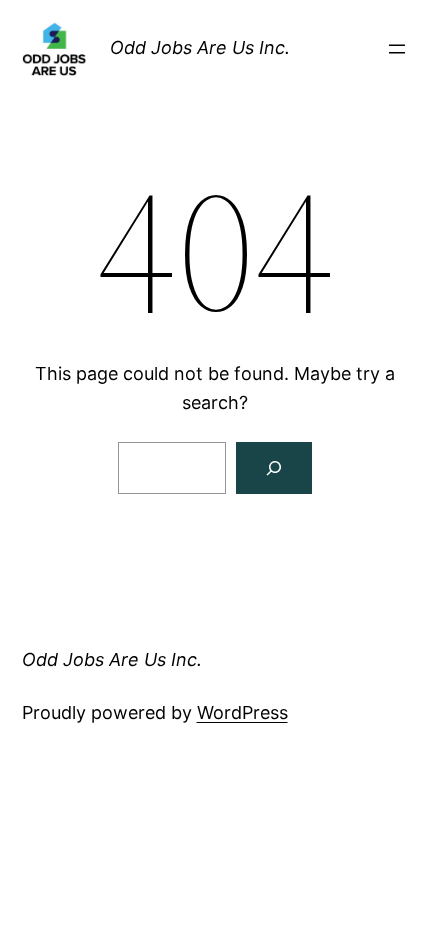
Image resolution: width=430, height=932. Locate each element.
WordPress (242, 712)
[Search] (274, 468)
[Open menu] (397, 49)
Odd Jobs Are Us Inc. (200, 47)
